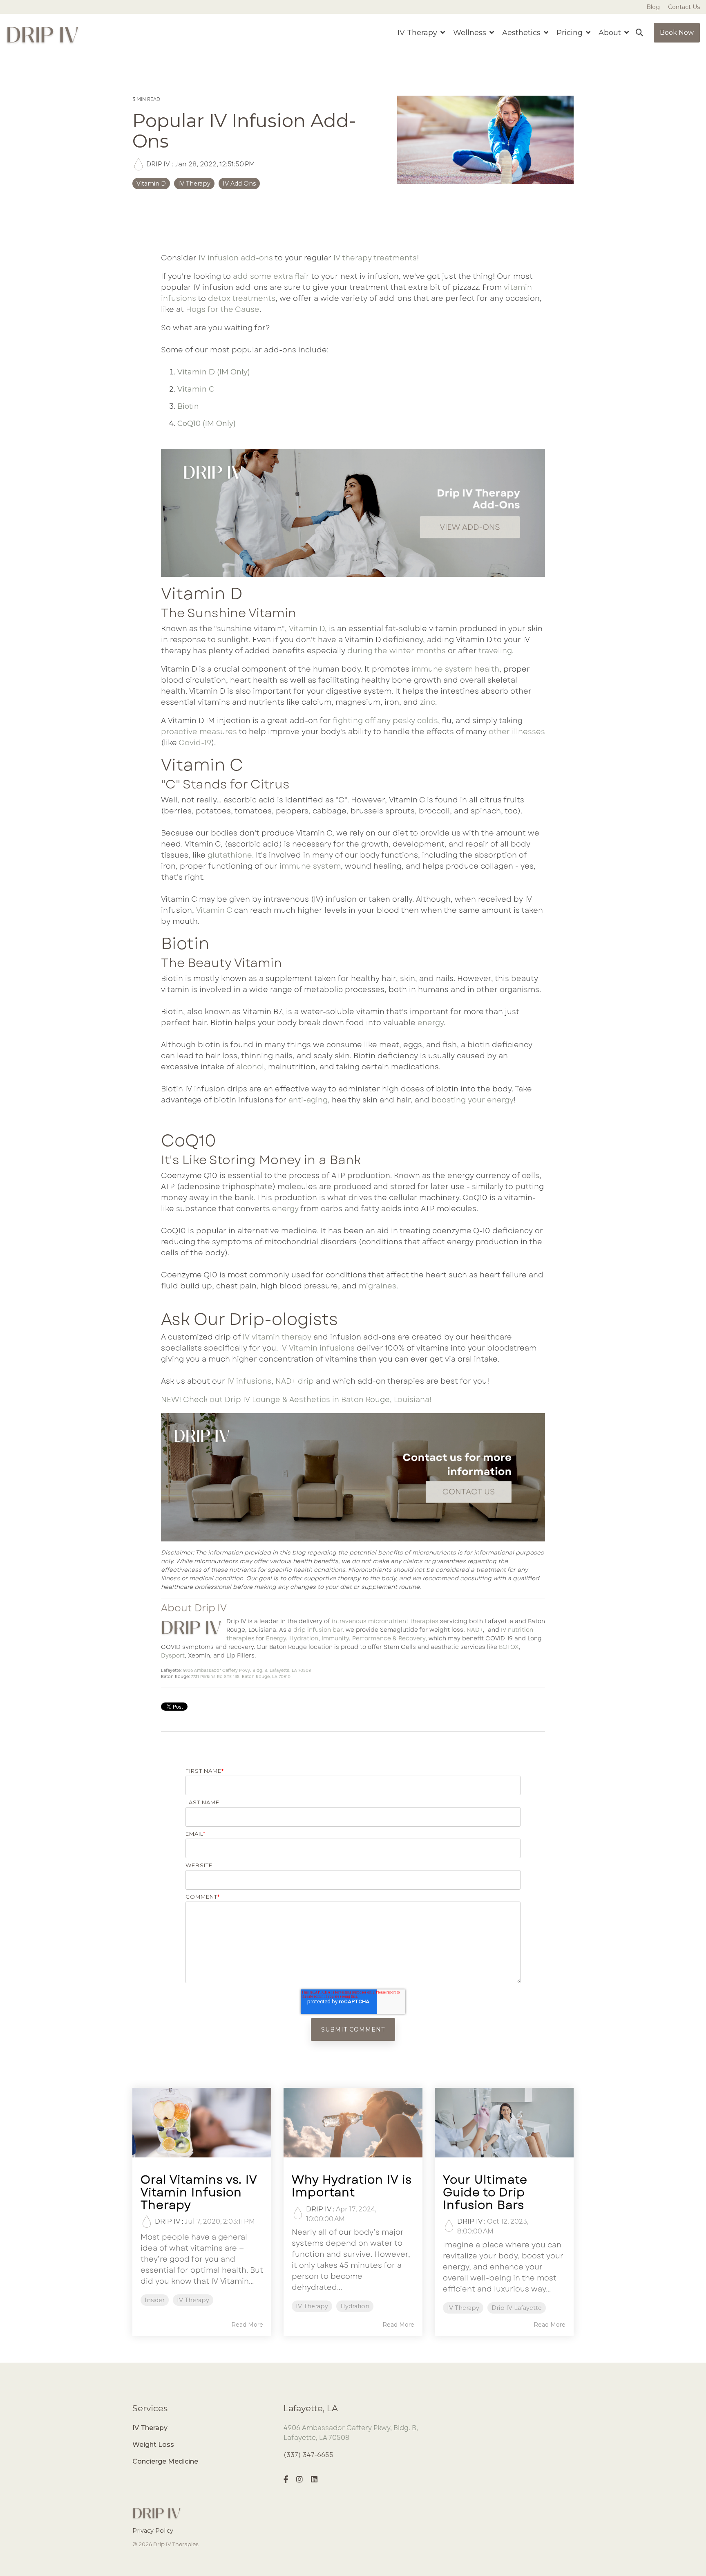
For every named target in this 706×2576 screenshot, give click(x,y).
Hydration (304, 1638)
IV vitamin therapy (277, 1337)
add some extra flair (271, 276)
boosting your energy (473, 1100)
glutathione (230, 855)
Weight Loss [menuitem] (153, 2445)
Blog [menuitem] (653, 7)
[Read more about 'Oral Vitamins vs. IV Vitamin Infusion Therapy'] (202, 2123)
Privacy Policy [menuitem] (153, 2531)
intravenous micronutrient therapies (385, 1621)
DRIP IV (158, 164)
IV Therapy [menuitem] (150, 2428)
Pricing (571, 33)
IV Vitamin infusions (317, 1348)
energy (431, 1023)
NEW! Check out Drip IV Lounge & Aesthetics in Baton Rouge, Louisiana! (296, 1400)
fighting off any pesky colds (385, 721)
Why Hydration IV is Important (352, 2186)
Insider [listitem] (155, 2300)
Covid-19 (195, 743)
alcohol (250, 1067)
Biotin (188, 406)
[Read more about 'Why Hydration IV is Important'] (353, 2123)
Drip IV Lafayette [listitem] (517, 2308)
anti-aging (308, 1100)
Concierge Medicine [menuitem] (165, 2461)
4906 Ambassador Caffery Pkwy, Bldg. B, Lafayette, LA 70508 (247, 1670)
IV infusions (249, 1381)
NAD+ (475, 1630)
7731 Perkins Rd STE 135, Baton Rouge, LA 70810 (241, 1677)
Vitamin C (196, 389)
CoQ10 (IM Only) (207, 423)
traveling (495, 651)
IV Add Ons (239, 184)
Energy (276, 1638)
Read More (247, 2325)
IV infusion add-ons (236, 258)
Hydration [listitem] (355, 2306)
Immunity (335, 1638)
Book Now (677, 32)
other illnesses (517, 732)
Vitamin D (151, 184)
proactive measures (199, 732)
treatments (395, 258)
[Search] (639, 33)
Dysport (173, 1655)
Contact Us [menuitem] (684, 7)
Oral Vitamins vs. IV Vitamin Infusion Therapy (199, 2192)
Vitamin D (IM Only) (214, 372)
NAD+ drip (295, 1381)
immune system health (455, 669)
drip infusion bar (318, 1630)
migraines (378, 1286)
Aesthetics (522, 33)
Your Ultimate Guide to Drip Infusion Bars (485, 2192)
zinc (428, 702)
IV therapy (353, 258)
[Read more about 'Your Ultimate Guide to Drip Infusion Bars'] (504, 2123)
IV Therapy (194, 184)
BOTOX (509, 1647)
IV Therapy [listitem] (193, 2300)
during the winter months (397, 651)
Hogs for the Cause (223, 309)
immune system (310, 866)
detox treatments (242, 298)
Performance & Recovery (389, 1638)
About (611, 33)
